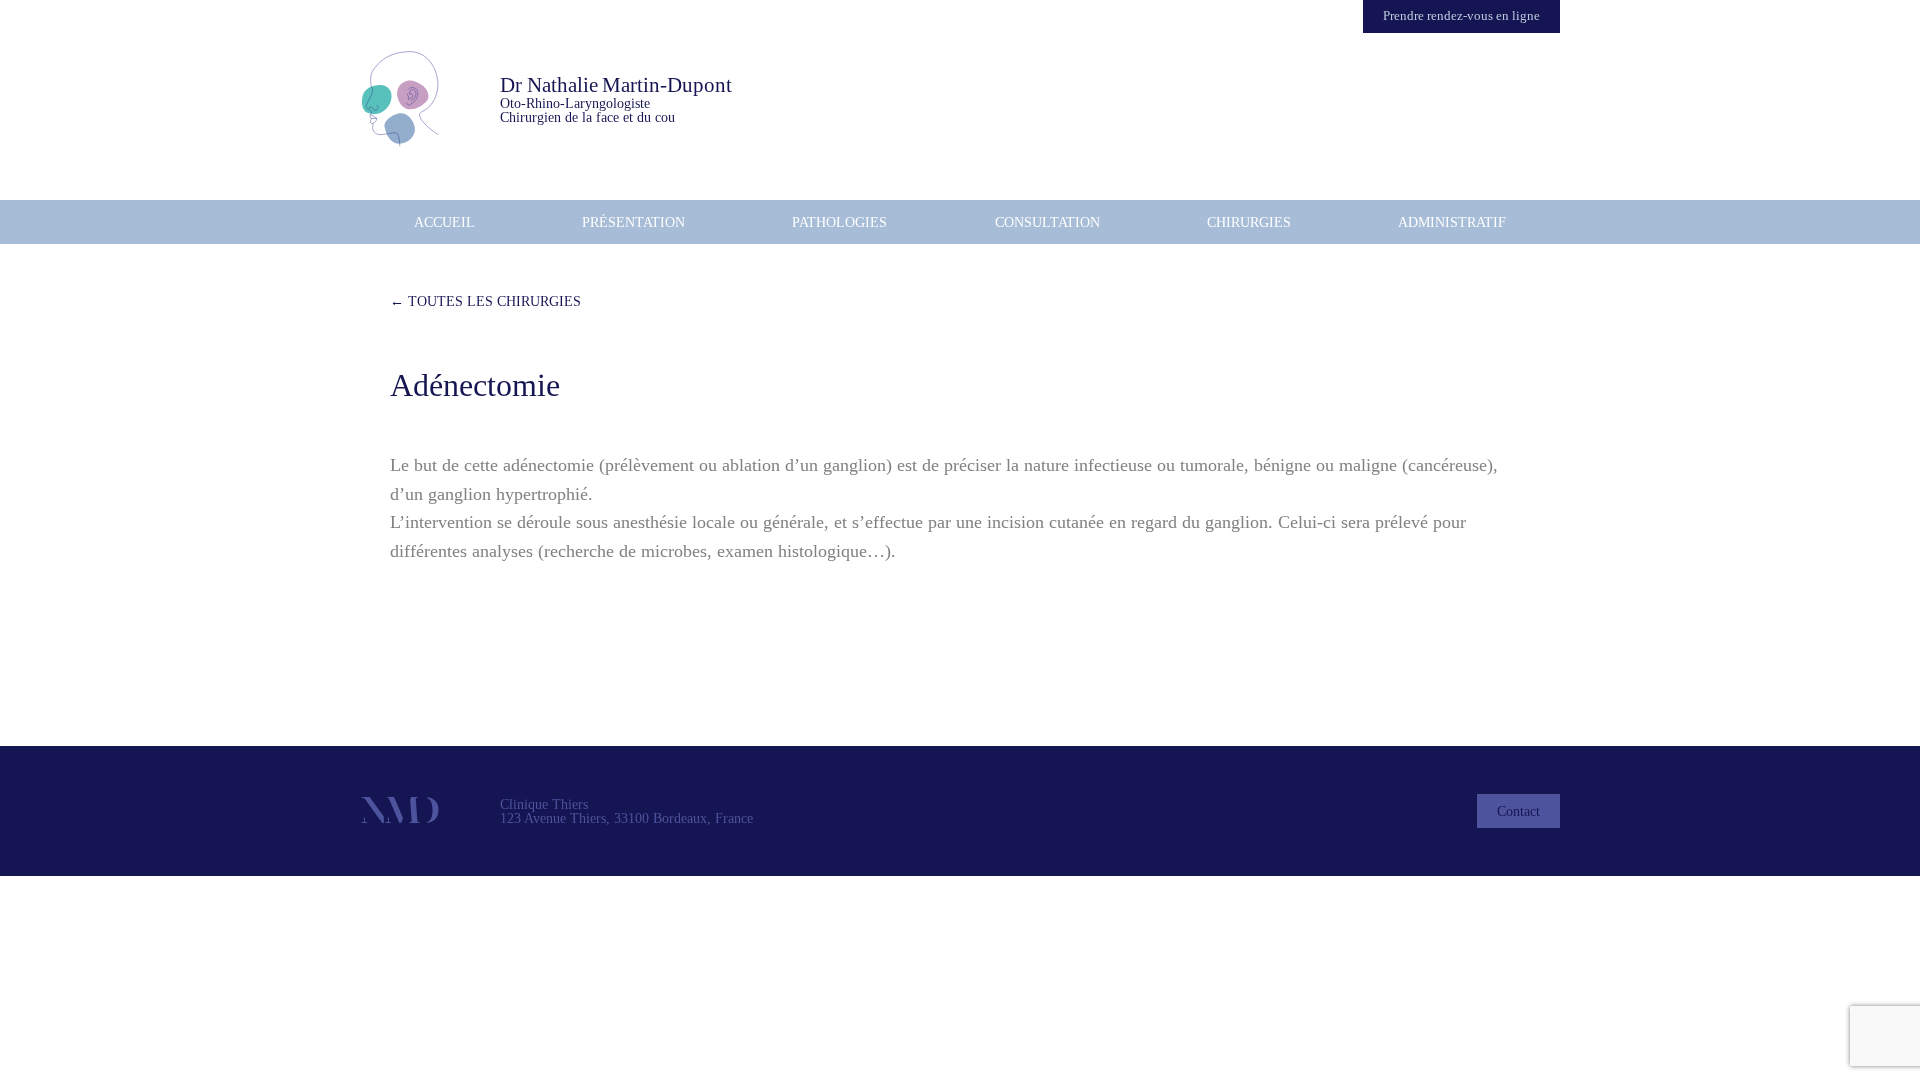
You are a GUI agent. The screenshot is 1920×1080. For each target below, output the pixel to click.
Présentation (633, 222)
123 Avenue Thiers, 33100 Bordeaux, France (626, 818)
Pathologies (839, 222)
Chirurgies (1249, 222)
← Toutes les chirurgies (485, 301)
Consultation (1047, 222)
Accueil (444, 222)
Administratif (1452, 222)
